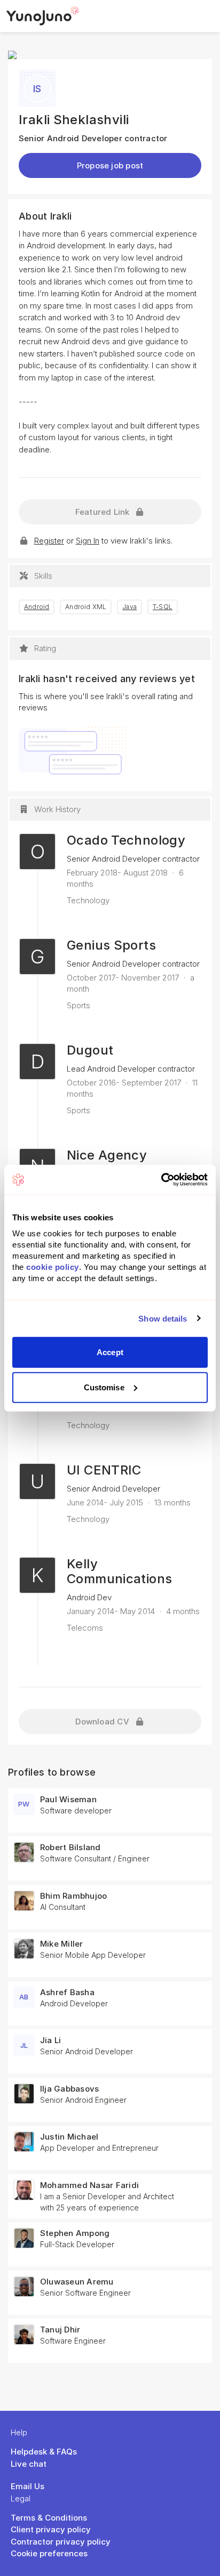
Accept (110, 1352)
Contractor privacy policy (61, 2542)
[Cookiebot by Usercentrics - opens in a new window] (161, 1180)
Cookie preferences (49, 2553)
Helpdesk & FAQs (44, 2452)
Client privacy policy (51, 2529)
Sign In (88, 541)
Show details (163, 1318)
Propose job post (110, 165)
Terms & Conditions (49, 2518)
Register (49, 541)
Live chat (29, 2464)
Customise (104, 1387)
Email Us (27, 2486)
